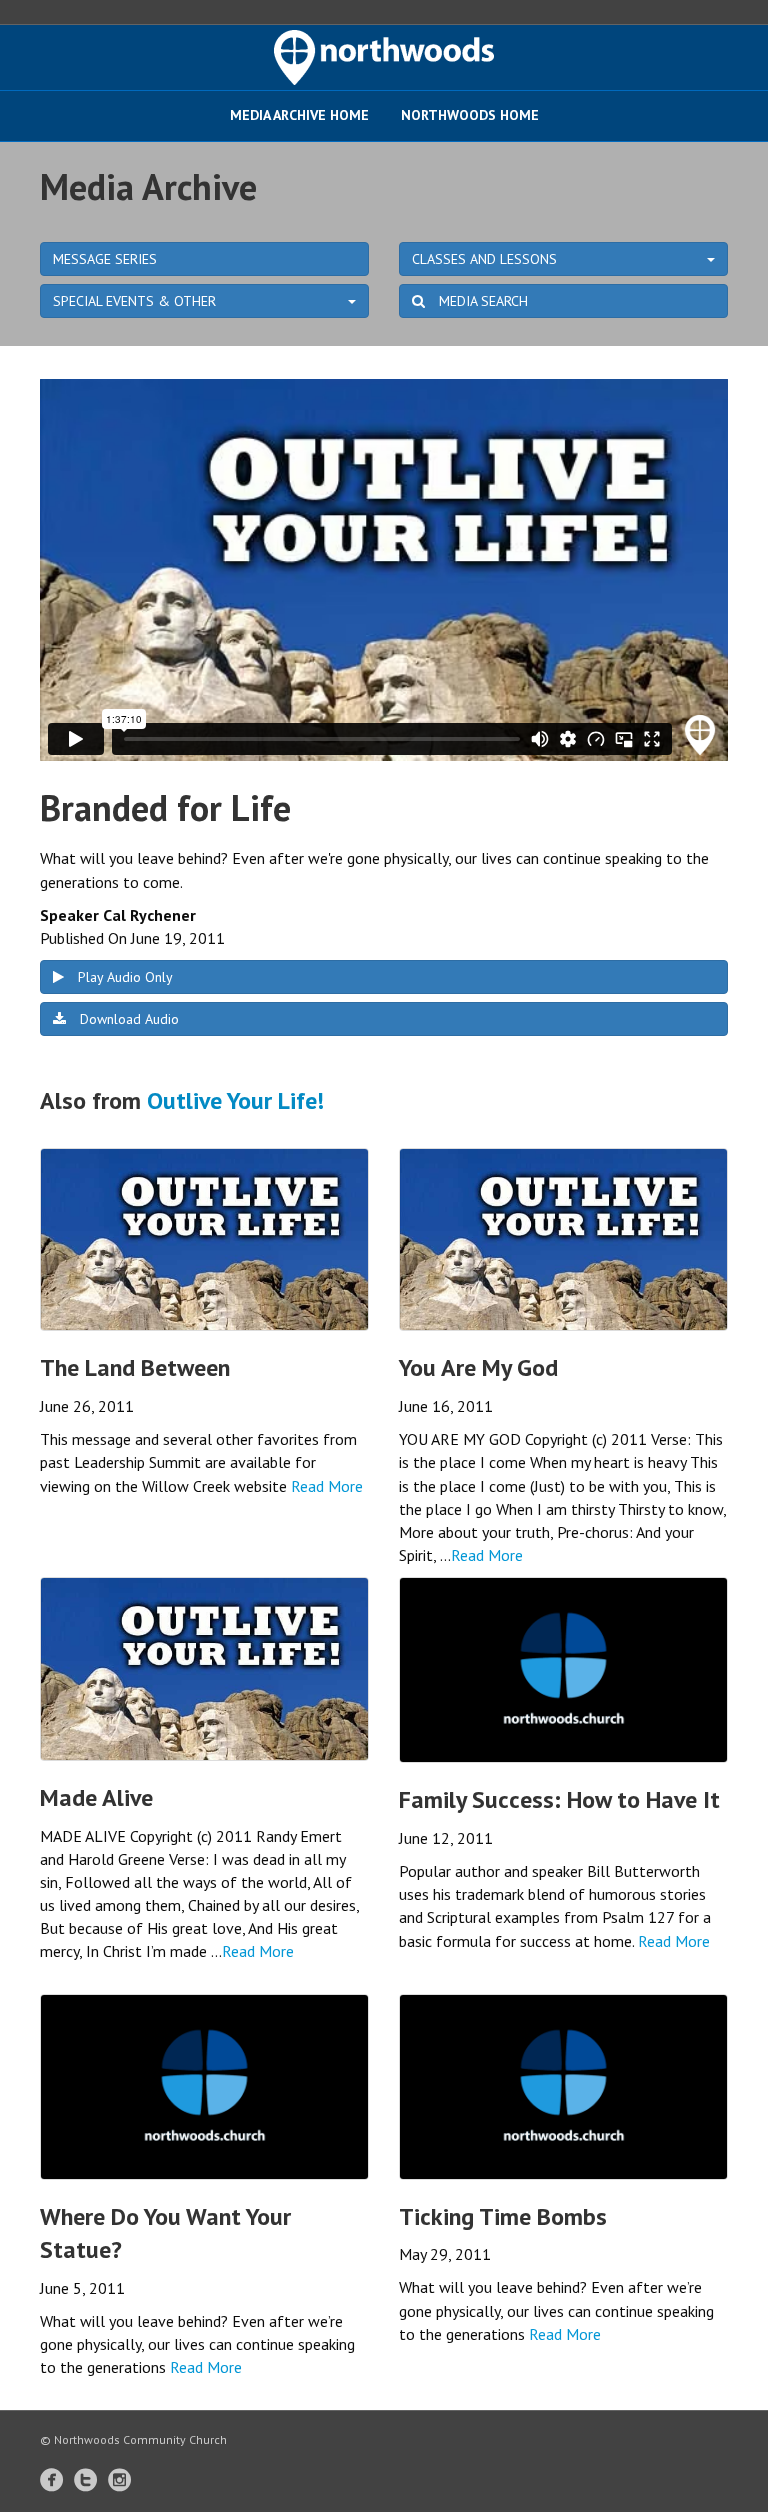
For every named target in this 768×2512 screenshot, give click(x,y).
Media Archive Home (299, 115)
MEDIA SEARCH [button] (481, 301)
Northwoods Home (470, 115)
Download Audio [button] (127, 1019)
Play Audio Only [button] (123, 977)
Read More (327, 1486)
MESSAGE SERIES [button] (105, 259)
